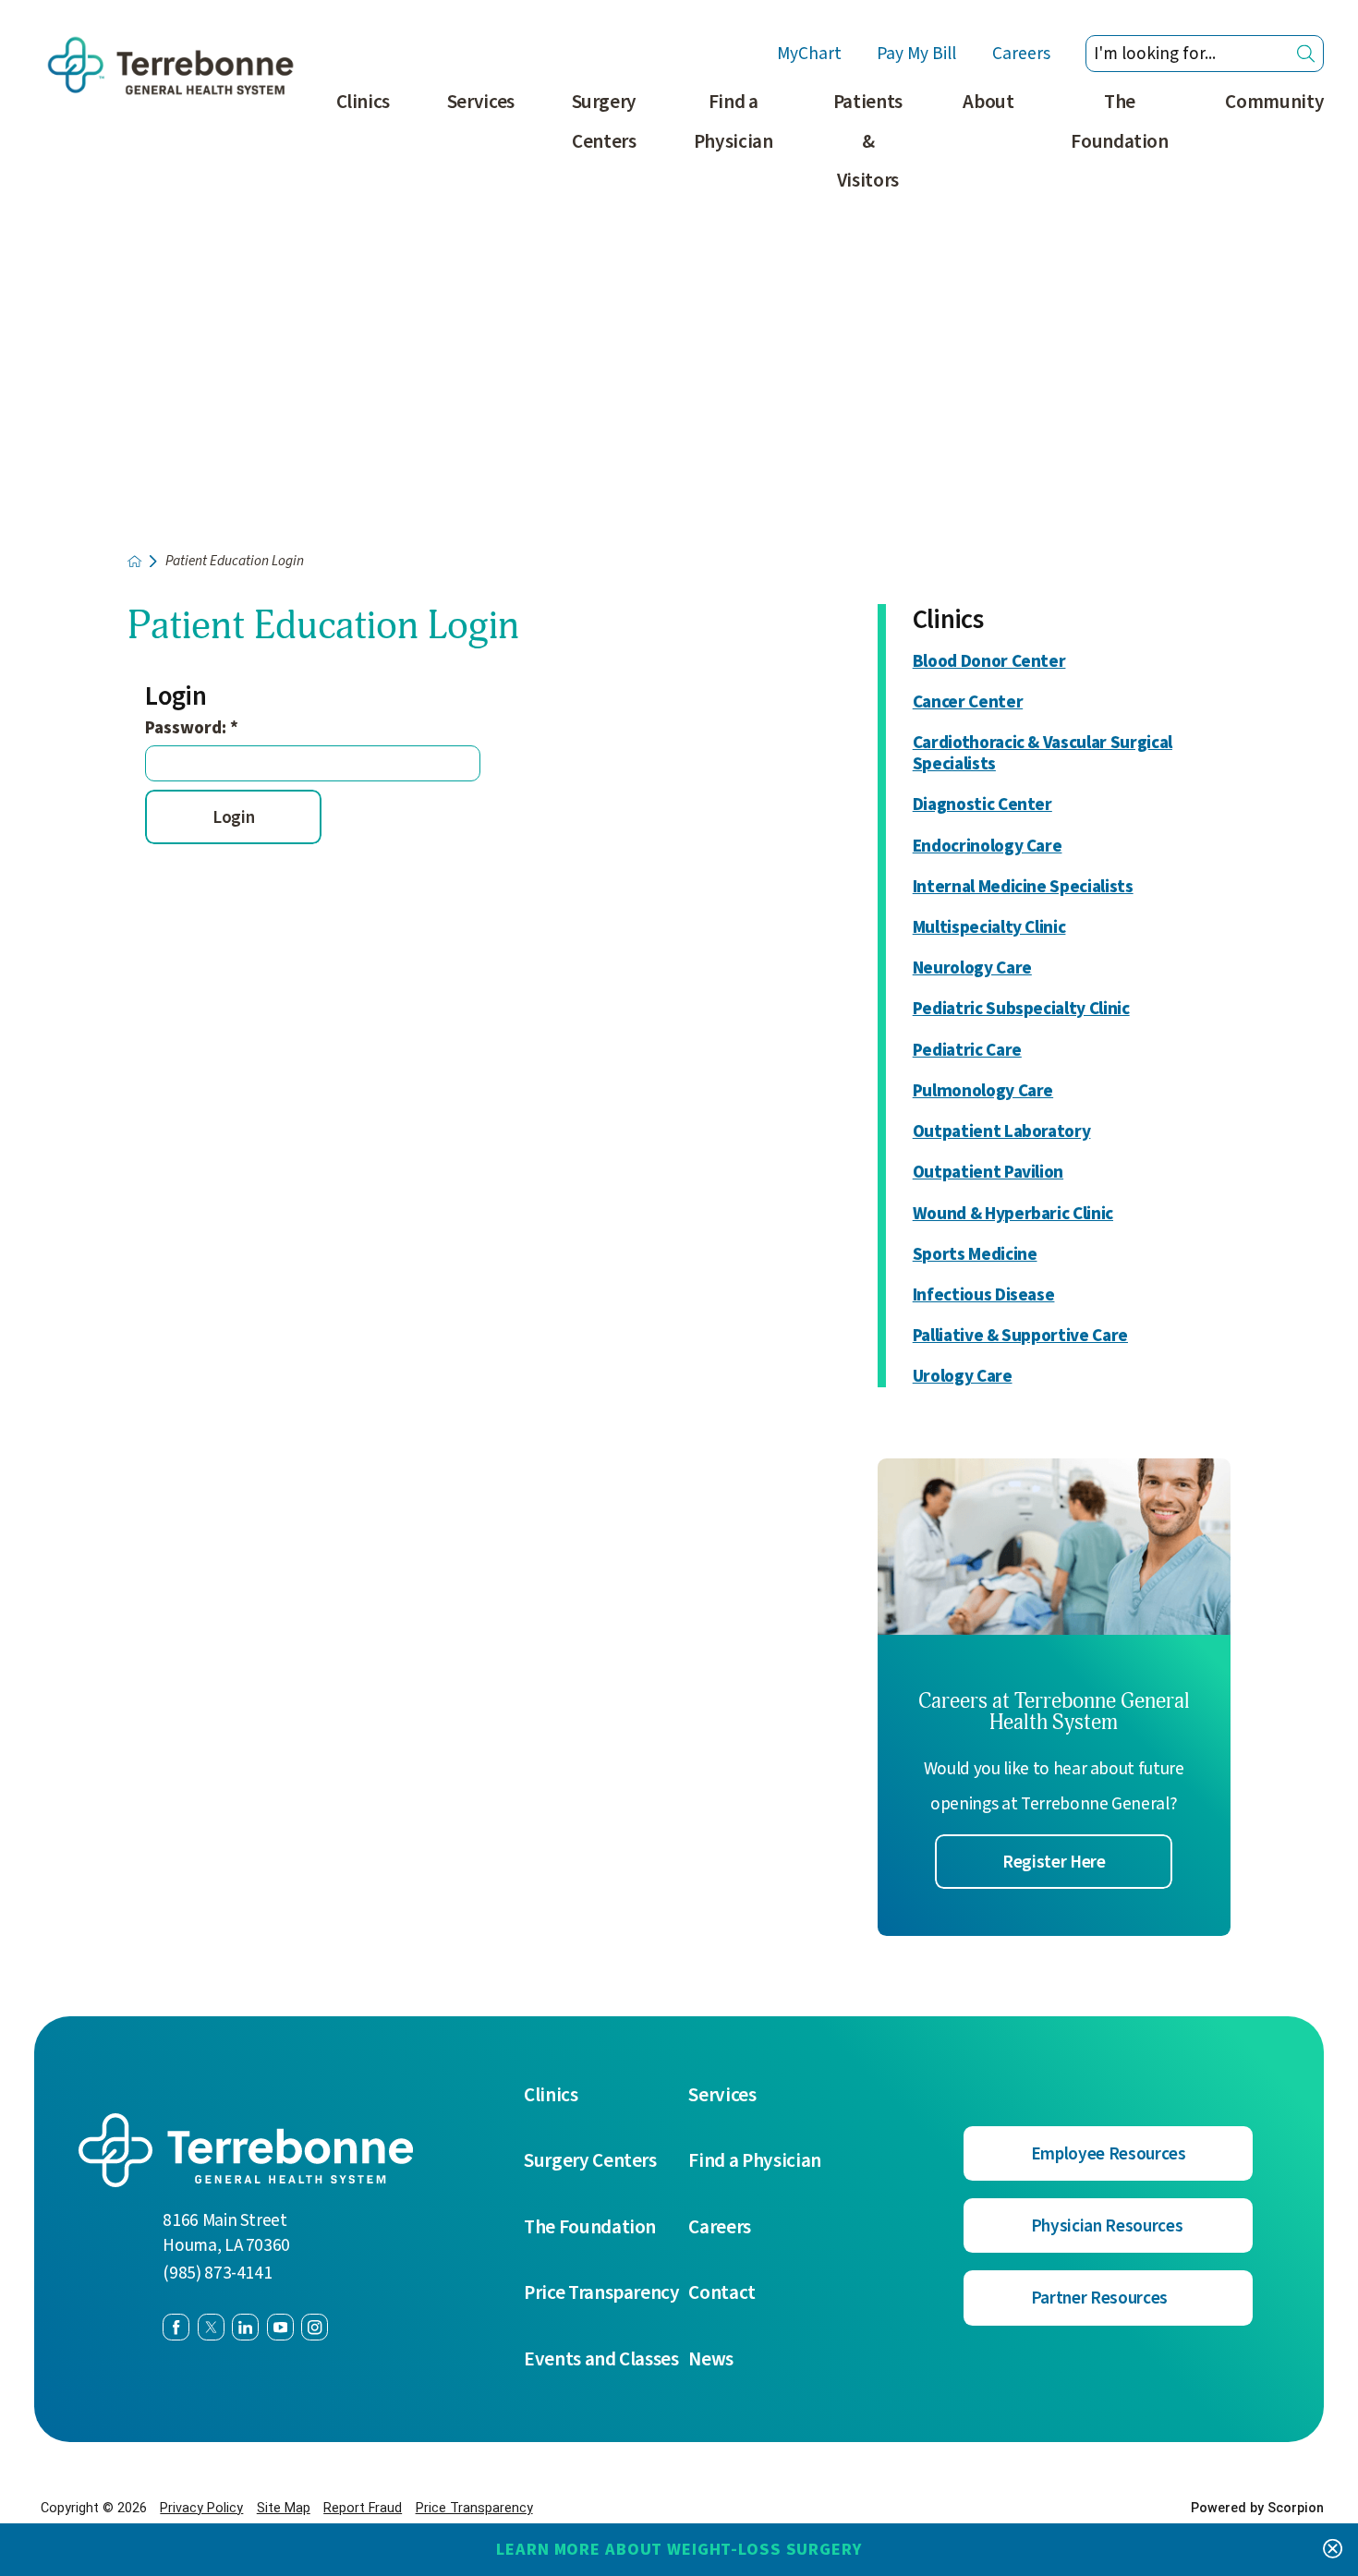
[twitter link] (211, 2327)
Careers (1021, 54)
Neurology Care (972, 968)
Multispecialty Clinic (989, 928)
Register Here (1054, 1862)
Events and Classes (601, 2359)
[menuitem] (363, 151)
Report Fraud (363, 2508)
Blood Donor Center (989, 662)
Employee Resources (1109, 2154)
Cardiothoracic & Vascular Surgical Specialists (1043, 754)
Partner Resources (1099, 2298)
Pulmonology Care (983, 1091)
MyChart (809, 54)
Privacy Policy (201, 2508)
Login (233, 817)
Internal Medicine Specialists (1023, 887)
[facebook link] (176, 2327)
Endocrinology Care (988, 847)
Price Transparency (602, 2293)
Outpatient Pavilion (988, 1173)
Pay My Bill (916, 54)
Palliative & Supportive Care (1020, 1336)
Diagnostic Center (982, 805)
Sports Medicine (975, 1255)
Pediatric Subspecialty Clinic (1021, 1009)
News (711, 2359)
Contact (722, 2293)
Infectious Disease (984, 1295)
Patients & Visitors (868, 141)
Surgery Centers (605, 121)
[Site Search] (1306, 54)
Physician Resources (1107, 2226)
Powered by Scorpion (1257, 2508)
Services (481, 102)
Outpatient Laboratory (1002, 1132)
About (988, 102)
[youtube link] (280, 2327)
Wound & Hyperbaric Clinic (1013, 1214)
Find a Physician (734, 121)
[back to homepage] (134, 561)
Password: (192, 728)
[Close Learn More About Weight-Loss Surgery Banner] (1333, 2549)
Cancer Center (968, 702)
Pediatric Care (967, 1051)
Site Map (284, 2508)
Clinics (364, 102)
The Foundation (1120, 121)
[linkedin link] (245, 2327)
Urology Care (963, 1377)
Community (1274, 102)
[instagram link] (315, 2327)
